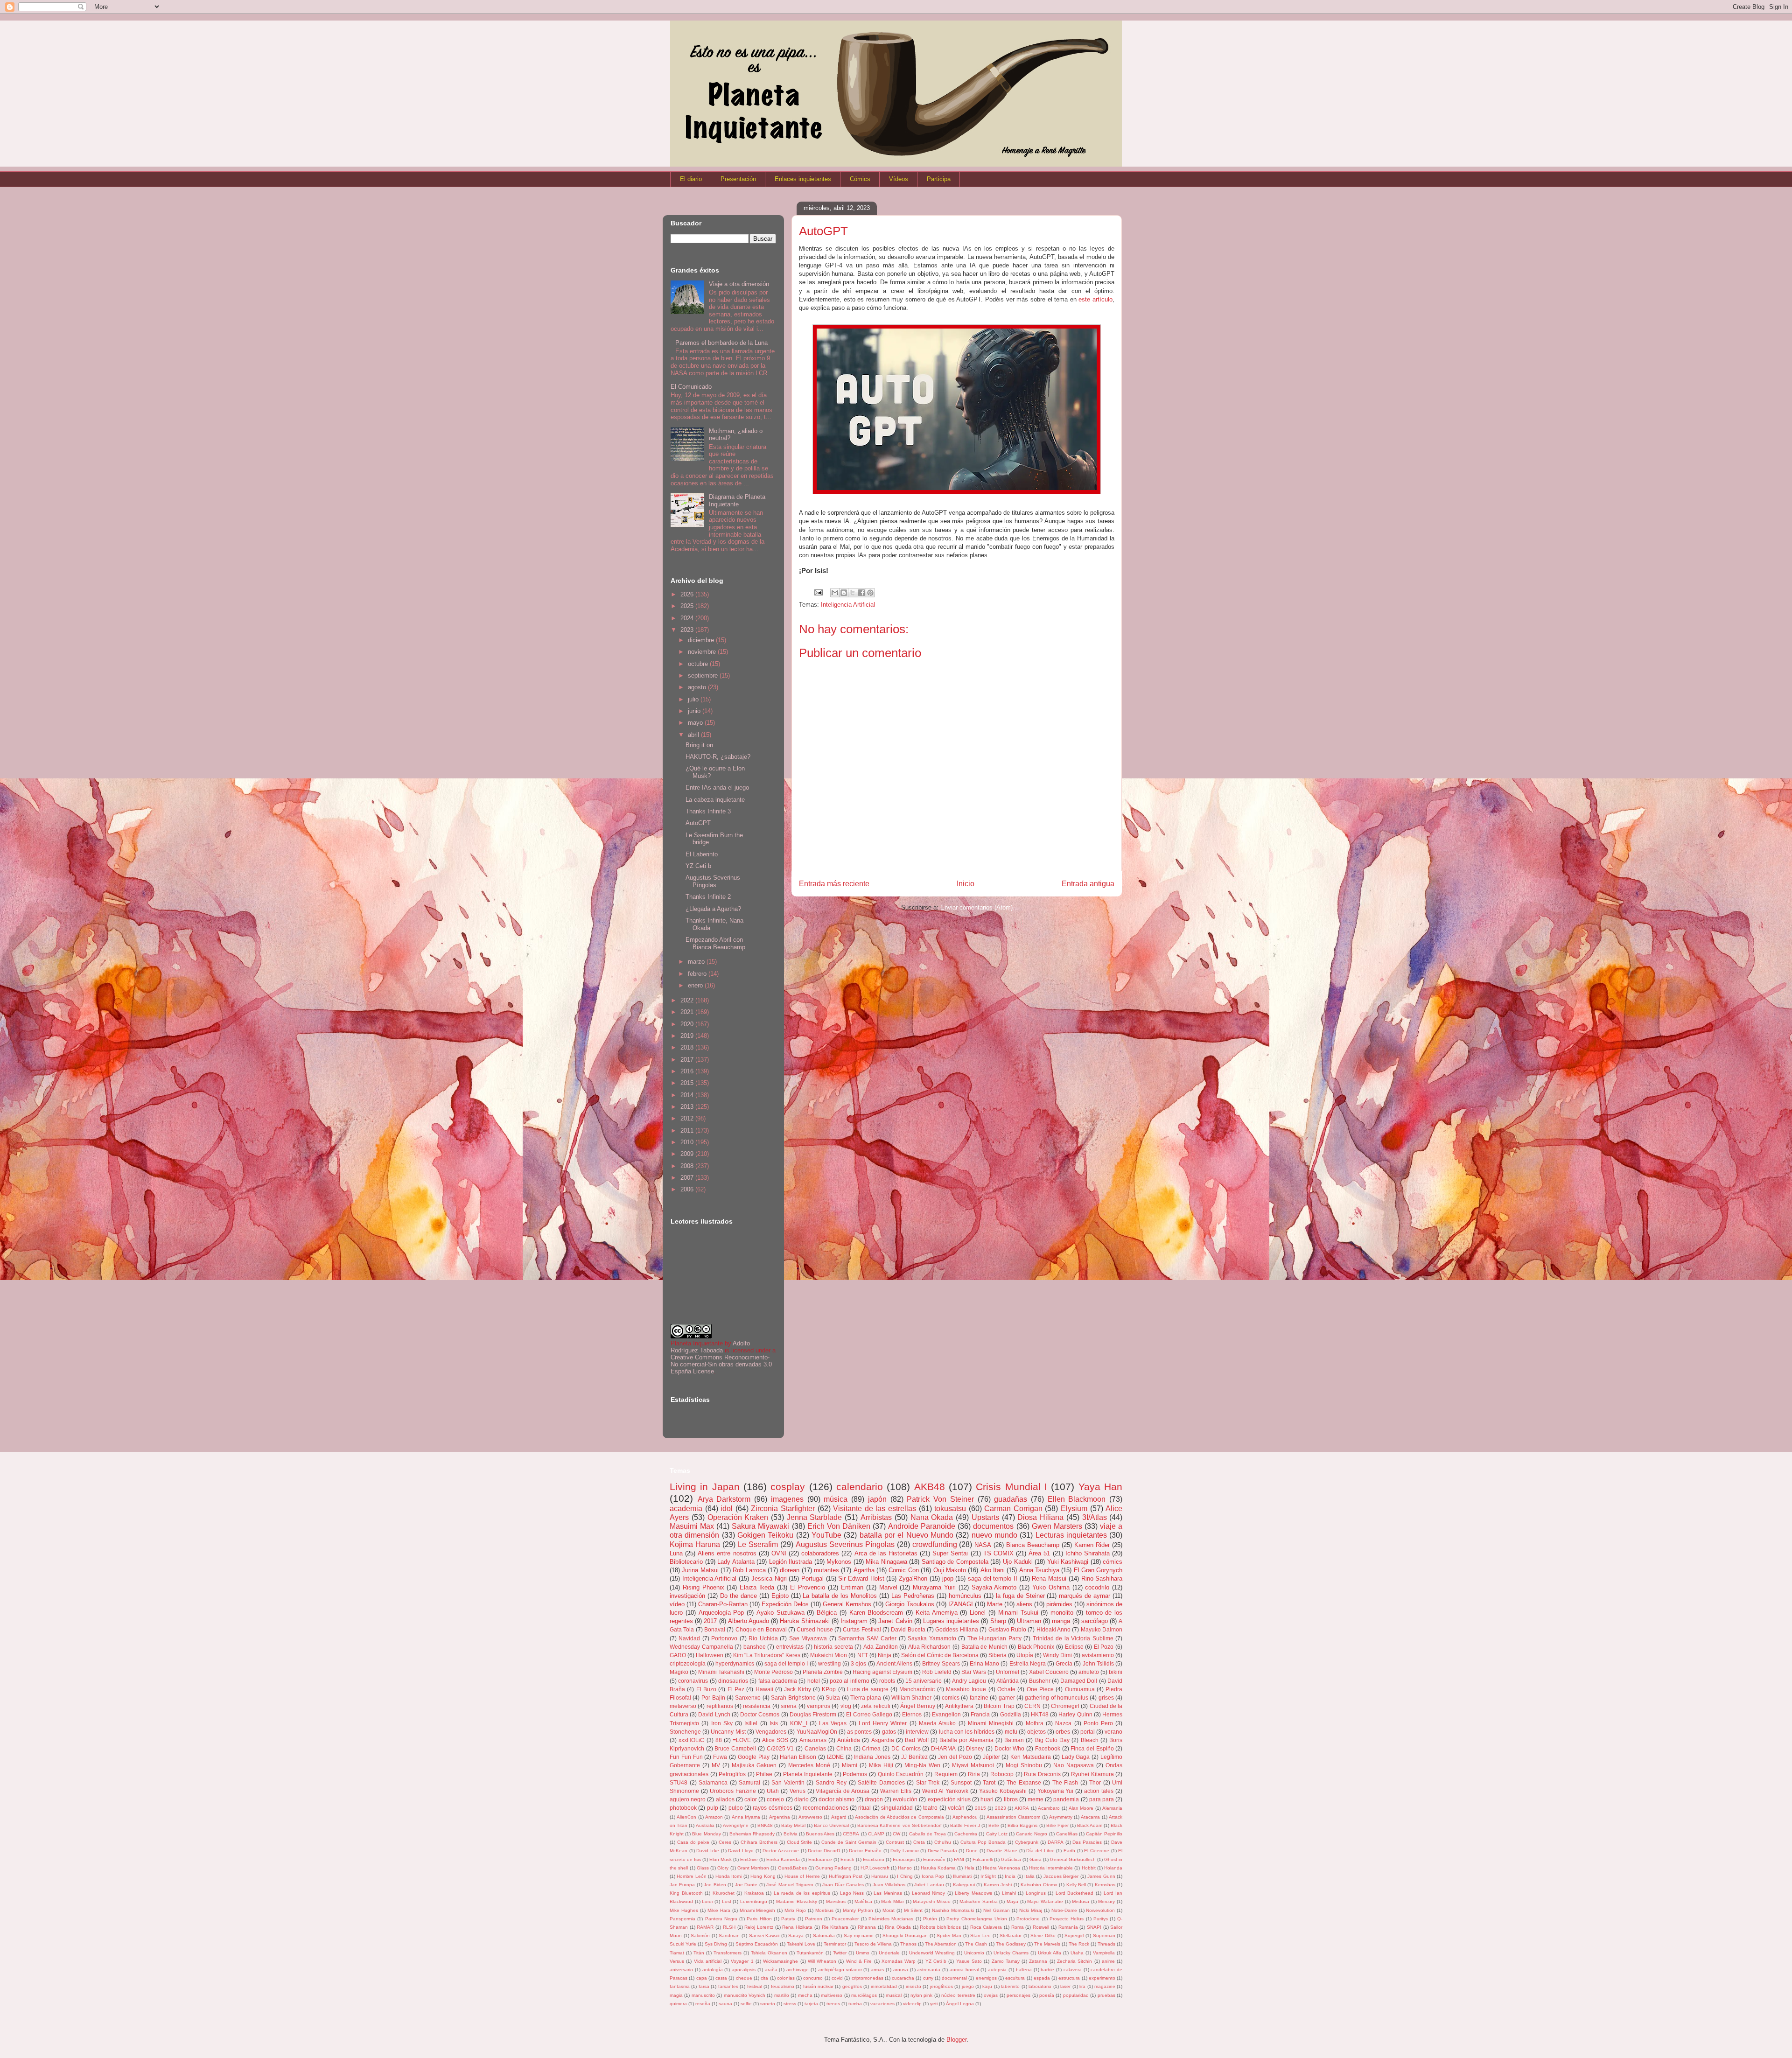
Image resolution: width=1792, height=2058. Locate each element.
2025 (688, 606)
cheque (744, 1978)
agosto (698, 687)
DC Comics (906, 1748)
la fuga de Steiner (1020, 1596)
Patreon (814, 1919)
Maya (1012, 1901)
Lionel (978, 1613)
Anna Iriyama (746, 1817)
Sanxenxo (748, 1697)
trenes (833, 2004)
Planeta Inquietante (808, 1774)
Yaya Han (1100, 1487)
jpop (948, 1578)
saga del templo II (993, 1578)
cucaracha (903, 1978)
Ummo (863, 1953)
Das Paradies (1087, 1842)
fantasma (680, 1986)
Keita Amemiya (937, 1613)
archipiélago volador (840, 1970)
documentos (993, 1526)
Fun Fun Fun (686, 1757)
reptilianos (720, 1706)
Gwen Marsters (1057, 1526)
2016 (688, 1071)
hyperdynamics (735, 1663)
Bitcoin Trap (999, 1706)
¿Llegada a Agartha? (713, 909)
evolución (905, 1799)
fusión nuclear (818, 1986)
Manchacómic (917, 1689)
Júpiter (991, 1757)
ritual (864, 1808)
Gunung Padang (833, 1868)
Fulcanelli (983, 1859)
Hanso (905, 1868)
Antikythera (959, 1706)
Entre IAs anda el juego (717, 787)
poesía (1047, 1995)
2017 (688, 1060)
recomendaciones (826, 1808)
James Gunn (1101, 1876)
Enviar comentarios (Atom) (976, 907)
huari (987, 1799)
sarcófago (1095, 1621)
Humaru (880, 1876)
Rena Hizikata (797, 1927)
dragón (874, 1799)
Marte (995, 1604)
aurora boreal (964, 1970)
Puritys (1101, 1919)
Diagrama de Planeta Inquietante (737, 500)
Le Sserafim (758, 1544)
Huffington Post (846, 1876)
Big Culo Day (1053, 1740)
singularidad (897, 1808)
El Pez (736, 1689)
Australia (705, 1825)
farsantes (728, 1986)
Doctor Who (1010, 1748)
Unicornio (974, 1953)
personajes (1018, 1995)
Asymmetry (1061, 1817)
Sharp (998, 1621)
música (836, 1499)
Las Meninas (888, 1893)
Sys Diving (716, 1944)
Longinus (1036, 1893)
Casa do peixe (693, 1842)
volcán (956, 1808)
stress (790, 2004)
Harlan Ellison (798, 1757)
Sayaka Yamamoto (932, 1638)
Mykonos (839, 1562)
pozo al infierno (850, 1681)
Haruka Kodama (938, 1868)
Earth (1069, 1851)
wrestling (829, 1663)
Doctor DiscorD (824, 1851)
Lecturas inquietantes (1071, 1535)
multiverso (832, 1995)
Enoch (847, 1859)
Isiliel (751, 1723)
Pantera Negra (721, 1919)
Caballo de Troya (927, 1834)
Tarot (989, 1782)
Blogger (956, 2040)
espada (1042, 1978)
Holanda (1113, 1868)
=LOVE (742, 1740)
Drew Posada (942, 1851)
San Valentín (788, 1782)
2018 (688, 1047)
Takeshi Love (801, 1944)
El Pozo (1104, 1647)
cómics (1113, 1562)
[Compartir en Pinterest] (870, 593)
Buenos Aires (820, 1834)
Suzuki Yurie (683, 1944)
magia (676, 1995)
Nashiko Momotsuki (953, 1910)
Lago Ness (852, 1893)
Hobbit (1089, 1868)
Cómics (860, 179)
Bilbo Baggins (1022, 1825)
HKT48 (1040, 1714)
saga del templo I (786, 1663)
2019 (688, 1036)
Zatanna (1038, 1961)
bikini (1116, 1672)
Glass (703, 1868)
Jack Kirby (797, 1689)
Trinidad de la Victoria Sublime (1073, 1638)
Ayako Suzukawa (780, 1613)
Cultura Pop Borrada (983, 1842)
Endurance (820, 1859)
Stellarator (1011, 1935)
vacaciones (882, 2004)
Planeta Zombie (823, 1672)
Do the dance (738, 1596)
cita (764, 1978)
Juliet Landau (929, 1885)
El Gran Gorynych (1098, 1570)
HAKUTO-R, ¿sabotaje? (718, 757)
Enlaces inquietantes (803, 179)
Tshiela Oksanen (769, 1953)
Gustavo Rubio (1007, 1629)
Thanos (908, 1944)
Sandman (729, 1935)
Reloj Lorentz (759, 1927)
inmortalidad (884, 1986)
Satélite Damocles (881, 1782)
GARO (678, 1655)
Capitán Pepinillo (1104, 1834)
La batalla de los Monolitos (840, 1596)
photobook (683, 1808)
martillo (782, 1995)
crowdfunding (935, 1544)
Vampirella (1104, 1953)
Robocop (1002, 1774)
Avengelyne (736, 1825)
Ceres (725, 1842)
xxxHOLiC (691, 1740)
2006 (688, 1189)
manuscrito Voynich (745, 1995)
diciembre (702, 640)
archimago (798, 1970)
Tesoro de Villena (873, 1944)
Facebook (1048, 1748)
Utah (773, 1791)
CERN (1032, 1706)
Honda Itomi (728, 1876)
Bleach (1090, 1740)
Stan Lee (980, 1935)
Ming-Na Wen (922, 1765)
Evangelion (946, 1714)
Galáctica (1011, 1859)
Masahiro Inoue (966, 1689)
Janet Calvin (895, 1621)
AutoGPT (698, 823)
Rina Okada (898, 1927)
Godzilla (1011, 1714)
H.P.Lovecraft (875, 1868)
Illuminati (962, 1876)
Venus (798, 1791)
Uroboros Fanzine (733, 1791)
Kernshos (1105, 1885)
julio (694, 699)
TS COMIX (998, 1553)
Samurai (749, 1782)
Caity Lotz (997, 1834)
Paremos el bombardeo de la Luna (721, 343)
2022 (688, 1000)
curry (928, 1978)
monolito (1062, 1613)
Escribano (874, 1859)
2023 (688, 630)
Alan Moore (1081, 1808)
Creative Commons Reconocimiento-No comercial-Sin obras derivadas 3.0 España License (721, 1364)
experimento (1102, 1978)
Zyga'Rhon (913, 1578)
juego (968, 1986)
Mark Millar (892, 1901)
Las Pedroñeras (913, 1596)
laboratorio (1040, 1986)
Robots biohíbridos (940, 1927)
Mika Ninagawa (886, 1562)
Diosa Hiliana (1040, 1517)
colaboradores (820, 1553)
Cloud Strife (800, 1842)
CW (896, 1834)
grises (1106, 1697)
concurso (813, 1978)
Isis (774, 1723)
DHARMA (943, 1748)
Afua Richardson (930, 1647)
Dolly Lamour (905, 1851)
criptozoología (688, 1663)
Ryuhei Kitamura (1092, 1774)
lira (1082, 1986)
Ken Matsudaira (1031, 1757)
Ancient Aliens (894, 1663)
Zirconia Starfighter (783, 1508)
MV (716, 1765)
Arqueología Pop (721, 1613)
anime (1108, 1961)
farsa (704, 1986)
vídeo (677, 1604)
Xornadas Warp (899, 1961)
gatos (889, 1732)
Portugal (812, 1578)
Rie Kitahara (835, 1927)
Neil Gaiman (997, 1910)
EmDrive (749, 1859)
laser (1065, 1986)
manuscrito (703, 1995)
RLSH (729, 1927)
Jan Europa (682, 1885)
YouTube (826, 1535)
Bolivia (791, 1834)
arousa (901, 1970)
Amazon (714, 1817)
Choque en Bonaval (761, 1629)
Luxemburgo (754, 1901)
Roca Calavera (986, 1927)
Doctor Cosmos (760, 1714)
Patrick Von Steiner (940, 1499)
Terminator (835, 1944)
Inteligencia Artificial (848, 605)
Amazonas (813, 1740)
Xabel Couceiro (1049, 1672)
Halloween (710, 1655)
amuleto (1089, 1672)
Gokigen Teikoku (765, 1535)
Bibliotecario (686, 1562)
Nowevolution (1100, 1910)
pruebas (1106, 1995)
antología (713, 1970)
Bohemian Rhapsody (752, 1834)
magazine (1105, 1986)
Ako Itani (993, 1570)
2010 (688, 1142)
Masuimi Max (692, 1526)
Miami (850, 1765)
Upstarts (985, 1517)
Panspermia (682, 1919)
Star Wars (974, 1672)
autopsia (997, 1970)
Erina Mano (984, 1663)
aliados (725, 1799)
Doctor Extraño (865, 1851)
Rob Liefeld (937, 1672)
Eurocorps (904, 1859)
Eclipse (1074, 1647)
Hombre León (691, 1876)
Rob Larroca (749, 1570)
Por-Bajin (713, 1697)
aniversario (681, 1970)
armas (877, 1970)
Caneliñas (1067, 1834)
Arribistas (876, 1517)
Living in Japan (705, 1487)
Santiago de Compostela (955, 1562)
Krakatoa (754, 1893)
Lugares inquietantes (951, 1621)
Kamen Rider (1092, 1545)
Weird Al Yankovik (945, 1791)
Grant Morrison (753, 1868)
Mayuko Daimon (1102, 1629)
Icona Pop (933, 1876)
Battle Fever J (965, 1825)
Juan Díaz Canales (843, 1885)
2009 (688, 1154)
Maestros (836, 1901)
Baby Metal (793, 1825)
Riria (974, 1774)
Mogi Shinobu (1024, 1765)
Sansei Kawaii (764, 1935)
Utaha (1077, 1953)
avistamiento (1098, 1655)
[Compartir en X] (853, 593)
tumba (855, 2004)
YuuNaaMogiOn (817, 1732)
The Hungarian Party (994, 1638)
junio (695, 711)
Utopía (1025, 1655)
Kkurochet (724, 1893)
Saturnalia (824, 1935)
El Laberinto (702, 854)
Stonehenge (685, 1732)
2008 (688, 1166)
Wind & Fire (859, 1961)
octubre (699, 664)
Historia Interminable (1051, 1868)
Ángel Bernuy (917, 1706)
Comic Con (903, 1570)
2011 (688, 1130)
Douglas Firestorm (813, 1714)
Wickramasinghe (780, 1961)
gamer (1007, 1697)
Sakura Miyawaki (760, 1526)
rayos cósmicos (772, 1808)
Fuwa (720, 1757)
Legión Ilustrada (791, 1562)
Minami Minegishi (991, 1723)
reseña (703, 2004)
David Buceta (908, 1629)
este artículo (1095, 299)
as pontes (859, 1732)
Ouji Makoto (950, 1570)
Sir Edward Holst (861, 1578)
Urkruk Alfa (1050, 1953)
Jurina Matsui (700, 1570)
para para (1102, 1799)
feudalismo (783, 1986)
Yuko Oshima (1051, 1587)
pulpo (736, 1808)
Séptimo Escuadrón (757, 1944)
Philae (764, 1774)
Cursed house (815, 1629)
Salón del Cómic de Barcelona (940, 1655)
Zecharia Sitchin (1074, 1961)
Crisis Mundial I (1011, 1487)
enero (696, 985)
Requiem (946, 1774)
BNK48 (765, 1825)
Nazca (1063, 1723)
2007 (688, 1178)
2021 (688, 1012)
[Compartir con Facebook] (861, 593)
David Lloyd (741, 1851)
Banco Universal (831, 1825)
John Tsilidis (1098, 1663)
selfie (746, 2004)
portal (1088, 1732)
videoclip (912, 2004)
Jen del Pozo (955, 1757)
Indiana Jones (872, 1757)
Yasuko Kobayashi (1003, 1791)
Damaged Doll (1079, 1681)
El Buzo (706, 1689)
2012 (688, 1118)
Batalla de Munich (984, 1647)
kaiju (987, 1986)
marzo (697, 962)
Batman (1014, 1740)
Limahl (1009, 1893)
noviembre (703, 652)
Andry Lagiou (969, 1681)
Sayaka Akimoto (994, 1587)
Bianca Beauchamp (1033, 1545)
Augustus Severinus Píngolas (713, 881)
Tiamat (677, 1953)
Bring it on (699, 745)
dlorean (790, 1570)
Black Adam (1090, 1825)
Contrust (895, 1842)
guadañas (1011, 1499)
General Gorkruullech (1073, 1859)
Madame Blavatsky (797, 1901)
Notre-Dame (1064, 1910)
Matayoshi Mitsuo (932, 1901)
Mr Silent (913, 1910)
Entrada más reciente (834, 884)
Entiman (852, 1587)
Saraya (796, 1935)
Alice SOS (775, 1740)
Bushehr (1040, 1681)
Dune (972, 1851)
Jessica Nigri (769, 1578)
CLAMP (876, 1834)
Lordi (707, 1901)
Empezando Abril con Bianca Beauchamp (715, 943)
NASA (983, 1545)
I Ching (905, 1876)
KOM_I (799, 1723)
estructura (1069, 1978)
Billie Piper (1057, 1825)
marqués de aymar (1085, 1596)
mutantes (826, 1570)
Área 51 (1039, 1553)
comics (951, 1697)
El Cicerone (1097, 1851)
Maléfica (863, 1901)
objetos (1036, 1732)
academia (686, 1508)
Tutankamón (810, 1953)
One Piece (1040, 1689)
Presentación (738, 179)
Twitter (840, 1953)
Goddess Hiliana (956, 1629)
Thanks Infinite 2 (708, 897)
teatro (930, 1808)
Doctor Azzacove (781, 1851)
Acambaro (1049, 1808)
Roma (1018, 1927)
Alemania (1112, 1808)
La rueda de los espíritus (802, 1893)
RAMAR (705, 1927)
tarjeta (811, 2004)
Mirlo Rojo (795, 1910)
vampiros (819, 1706)
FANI (959, 1859)
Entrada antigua (1088, 884)
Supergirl (1074, 1935)
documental (954, 1978)
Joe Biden (715, 1885)
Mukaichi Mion (829, 1655)
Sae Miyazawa (808, 1638)
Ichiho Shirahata (1088, 1553)
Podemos (855, 1774)
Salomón (700, 1935)
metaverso (683, 1706)
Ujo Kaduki (1018, 1562)
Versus (677, 1961)
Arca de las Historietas (886, 1553)
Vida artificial (708, 1961)
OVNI (779, 1553)
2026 (688, 594)
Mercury (1106, 1901)
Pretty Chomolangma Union (977, 1919)
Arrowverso (810, 1817)
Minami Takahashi (721, 1672)
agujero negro (688, 1799)
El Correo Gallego (869, 1714)
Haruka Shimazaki (805, 1621)
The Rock (1079, 1944)
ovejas (991, 1995)
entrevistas (790, 1647)
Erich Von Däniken (839, 1526)
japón (877, 1499)
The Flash (1065, 1782)
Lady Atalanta (736, 1562)
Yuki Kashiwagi (1068, 1562)
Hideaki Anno (1053, 1629)
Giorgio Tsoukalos (910, 1604)
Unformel (1008, 1672)
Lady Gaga (1076, 1757)
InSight (988, 1876)
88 (719, 1740)
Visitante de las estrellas (875, 1508)
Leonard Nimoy (929, 1893)
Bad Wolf (917, 1740)
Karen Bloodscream (876, 1613)
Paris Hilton (759, 1919)
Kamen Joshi (998, 1885)
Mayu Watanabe (1045, 1901)
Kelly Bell (1076, 1885)
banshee (755, 1647)
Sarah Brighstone (793, 1697)
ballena (1024, 1970)
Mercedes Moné (809, 1765)
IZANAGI (961, 1604)
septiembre (704, 675)
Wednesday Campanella (701, 1647)
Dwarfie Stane (1002, 1851)
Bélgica (827, 1613)
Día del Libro (1040, 1851)
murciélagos (864, 1995)
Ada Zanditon (881, 1647)
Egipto (780, 1596)
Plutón (930, 1919)
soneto (768, 2004)
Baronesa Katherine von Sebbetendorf (899, 1825)
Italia (1029, 1876)
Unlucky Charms (1011, 1953)
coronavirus (693, 1681)
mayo (696, 723)
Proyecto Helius (1067, 1919)
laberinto (1010, 1986)
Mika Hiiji (881, 1765)
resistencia (757, 1706)
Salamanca (713, 1782)
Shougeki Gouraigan (905, 1935)
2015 (688, 1083)
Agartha (864, 1570)
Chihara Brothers (759, 1842)
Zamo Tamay (1006, 1961)
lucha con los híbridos (967, 1732)
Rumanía (1068, 1927)
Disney (975, 1748)
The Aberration (941, 1944)
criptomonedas (868, 1978)
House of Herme (802, 1876)
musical (894, 1995)
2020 (688, 1024)
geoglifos (852, 1986)
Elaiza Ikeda (757, 1587)
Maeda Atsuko (937, 1723)
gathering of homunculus (1057, 1697)
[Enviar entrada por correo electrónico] (818, 592)
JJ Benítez (914, 1757)
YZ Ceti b (698, 866)
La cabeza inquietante (715, 800)
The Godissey (1011, 1944)
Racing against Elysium (882, 1672)
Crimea (871, 1748)
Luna (676, 1553)
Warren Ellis (896, 1791)
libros (1011, 1799)
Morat (889, 1910)
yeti (934, 2004)
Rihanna (867, 1927)
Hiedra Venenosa (1001, 1868)
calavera (1073, 1970)
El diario (691, 179)
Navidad (689, 1638)
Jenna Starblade (815, 1517)
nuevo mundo (994, 1535)
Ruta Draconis (1042, 1774)
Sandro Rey (831, 1782)
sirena (789, 1706)
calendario (860, 1487)
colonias (786, 1978)
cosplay (788, 1487)
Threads (1106, 1944)
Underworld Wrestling (932, 1953)
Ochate (1006, 1689)
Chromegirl (1065, 1706)
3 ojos (858, 1663)
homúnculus (965, 1596)
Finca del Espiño (1092, 1748)
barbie (1047, 1970)
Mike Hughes (684, 1910)
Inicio (966, 884)
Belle (994, 1825)
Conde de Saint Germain (849, 1842)
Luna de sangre (868, 1689)
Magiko (679, 1672)
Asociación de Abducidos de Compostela (899, 1817)
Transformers (728, 1953)
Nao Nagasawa (1074, 1765)
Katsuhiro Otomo (1039, 1885)
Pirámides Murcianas (891, 1919)
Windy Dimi (1057, 1655)
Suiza (833, 1697)
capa (702, 1978)
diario (801, 1799)
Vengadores (771, 1732)
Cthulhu (943, 1842)
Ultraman (1029, 1621)
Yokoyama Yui (1056, 1791)
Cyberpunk (1027, 1842)
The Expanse (1024, 1782)
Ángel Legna (960, 2004)
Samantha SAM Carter (867, 1638)
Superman (1104, 1935)
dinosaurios (733, 1681)
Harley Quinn (1075, 1714)
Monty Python (858, 1910)
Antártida (849, 1740)
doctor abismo (836, 1799)
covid (837, 1978)
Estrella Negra (1028, 1663)
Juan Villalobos (889, 1885)
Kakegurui (964, 1885)
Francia (980, 1714)
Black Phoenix (1036, 1647)
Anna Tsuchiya (1039, 1570)
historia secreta (833, 1647)
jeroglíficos (941, 1986)
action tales (1099, 1791)
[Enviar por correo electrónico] (835, 593)
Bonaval (715, 1629)
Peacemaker (845, 1919)
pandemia (1066, 1799)
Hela (969, 1868)
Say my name (859, 1935)
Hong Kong (763, 1876)
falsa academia (778, 1681)
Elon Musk (721, 1859)
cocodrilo (1097, 1587)
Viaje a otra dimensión (739, 284)
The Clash (976, 1944)
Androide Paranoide (922, 1526)
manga (1061, 1621)
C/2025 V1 (780, 1748)
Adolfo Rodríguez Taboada (710, 1347)
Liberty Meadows (973, 1893)
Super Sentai (950, 1553)
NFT (863, 1655)
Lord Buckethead (1075, 1893)
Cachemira (966, 1834)
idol (727, 1508)
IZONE (835, 1757)
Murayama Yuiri (934, 1587)
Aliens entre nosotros (727, 1553)
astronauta (929, 1970)
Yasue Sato (969, 1961)
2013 (688, 1107)
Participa (939, 179)
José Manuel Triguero (790, 1885)
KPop (829, 1689)
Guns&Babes (792, 1868)
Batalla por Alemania (966, 1740)
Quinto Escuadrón (901, 1774)
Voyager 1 (742, 1961)
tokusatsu (950, 1508)
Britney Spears (941, 1663)
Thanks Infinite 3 (708, 811)
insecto (913, 1986)
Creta (919, 1842)
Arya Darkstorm (724, 1499)
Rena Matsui (1049, 1578)
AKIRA (1022, 1808)
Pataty (788, 1919)
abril (694, 735)
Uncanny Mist (728, 1732)
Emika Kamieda (783, 1859)
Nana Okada (932, 1517)
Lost (727, 1901)
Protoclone (1028, 1919)
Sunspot (961, 1782)
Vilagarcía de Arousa (843, 1791)
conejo (775, 1799)
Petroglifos (732, 1774)
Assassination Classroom (1013, 1817)
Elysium (1074, 1508)
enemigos (986, 1978)
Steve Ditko (1043, 1935)
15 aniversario (924, 1681)
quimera (678, 2004)
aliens (1024, 1604)
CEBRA (851, 1834)
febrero (698, 974)
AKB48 (930, 1487)
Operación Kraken (738, 1517)
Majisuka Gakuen (754, 1765)
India (1010, 1876)
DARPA (1056, 1842)
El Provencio (808, 1587)
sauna (725, 2004)
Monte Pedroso (773, 1672)
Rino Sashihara (1102, 1578)
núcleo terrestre (958, 1995)
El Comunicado (691, 387)
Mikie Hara (719, 1910)
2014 (688, 1095)
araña (771, 1970)
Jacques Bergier (1061, 1876)
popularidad (1076, 1995)
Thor (1095, 1782)
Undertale (889, 1953)
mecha (805, 1995)
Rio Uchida (763, 1638)
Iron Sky (722, 1723)
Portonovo (724, 1638)
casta (721, 1978)
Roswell (1041, 1927)
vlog (846, 1706)
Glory (723, 1868)
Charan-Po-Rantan (723, 1604)
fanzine (979, 1697)
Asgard (839, 1817)
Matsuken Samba (979, 1901)
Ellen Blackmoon (1077, 1499)
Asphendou (965, 1817)
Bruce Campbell (735, 1748)
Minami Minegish (758, 1910)
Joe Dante (746, 1885)
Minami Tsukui (1018, 1613)
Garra (1036, 1859)
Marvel (888, 1587)
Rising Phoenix (703, 1587)
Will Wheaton (822, 1961)
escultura (1015, 1978)
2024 (688, 618)
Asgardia (883, 1740)
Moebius (824, 1910)
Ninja (885, 1655)
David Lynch (714, 1714)
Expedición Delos (785, 1604)
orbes (1063, 1732)
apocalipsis (744, 1970)
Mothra (1035, 1723)
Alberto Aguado (749, 1621)
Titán (699, 1953)
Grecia (1064, 1663)
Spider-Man (949, 1935)
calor (751, 1799)
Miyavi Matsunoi (973, 1765)
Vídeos (899, 179)
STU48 (679, 1782)
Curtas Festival (862, 1629)
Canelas (815, 1748)
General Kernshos (847, 1604)
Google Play (754, 1757)
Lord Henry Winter (883, 1723)
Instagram (854, 1621)
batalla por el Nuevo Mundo (906, 1535)
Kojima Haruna (695, 1544)
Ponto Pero (1098, 1723)
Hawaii (764, 1689)
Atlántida (1008, 1681)
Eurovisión (934, 1859)
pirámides (1059, 1604)
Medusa (1081, 1901)
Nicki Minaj (1031, 1910)
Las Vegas (833, 1723)
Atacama (1090, 1817)
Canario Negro (1032, 1834)
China (844, 1748)
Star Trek (928, 1782)
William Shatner (911, 1697)
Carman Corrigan (1013, 1508)
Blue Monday (706, 1834)
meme (1036, 1799)
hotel (814, 1681)
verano (1113, 1732)
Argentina (780, 1817)
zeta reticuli (875, 1706)
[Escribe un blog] (844, 593)
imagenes (787, 1499)
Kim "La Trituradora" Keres (767, 1655)
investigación (687, 1596)
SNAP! (1094, 1927)
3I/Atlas (1095, 1517)
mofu (1011, 1732)
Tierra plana (866, 1697)
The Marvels (1047, 1944)
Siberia (997, 1655)
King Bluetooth (686, 1893)
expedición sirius (949, 1799)
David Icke (708, 1851)
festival (755, 1986)
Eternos (912, 1714)
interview (917, 1732)
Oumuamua (1080, 1689)
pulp (713, 1808)
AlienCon (686, 1817)
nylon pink (921, 1995)
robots (887, 1681)
